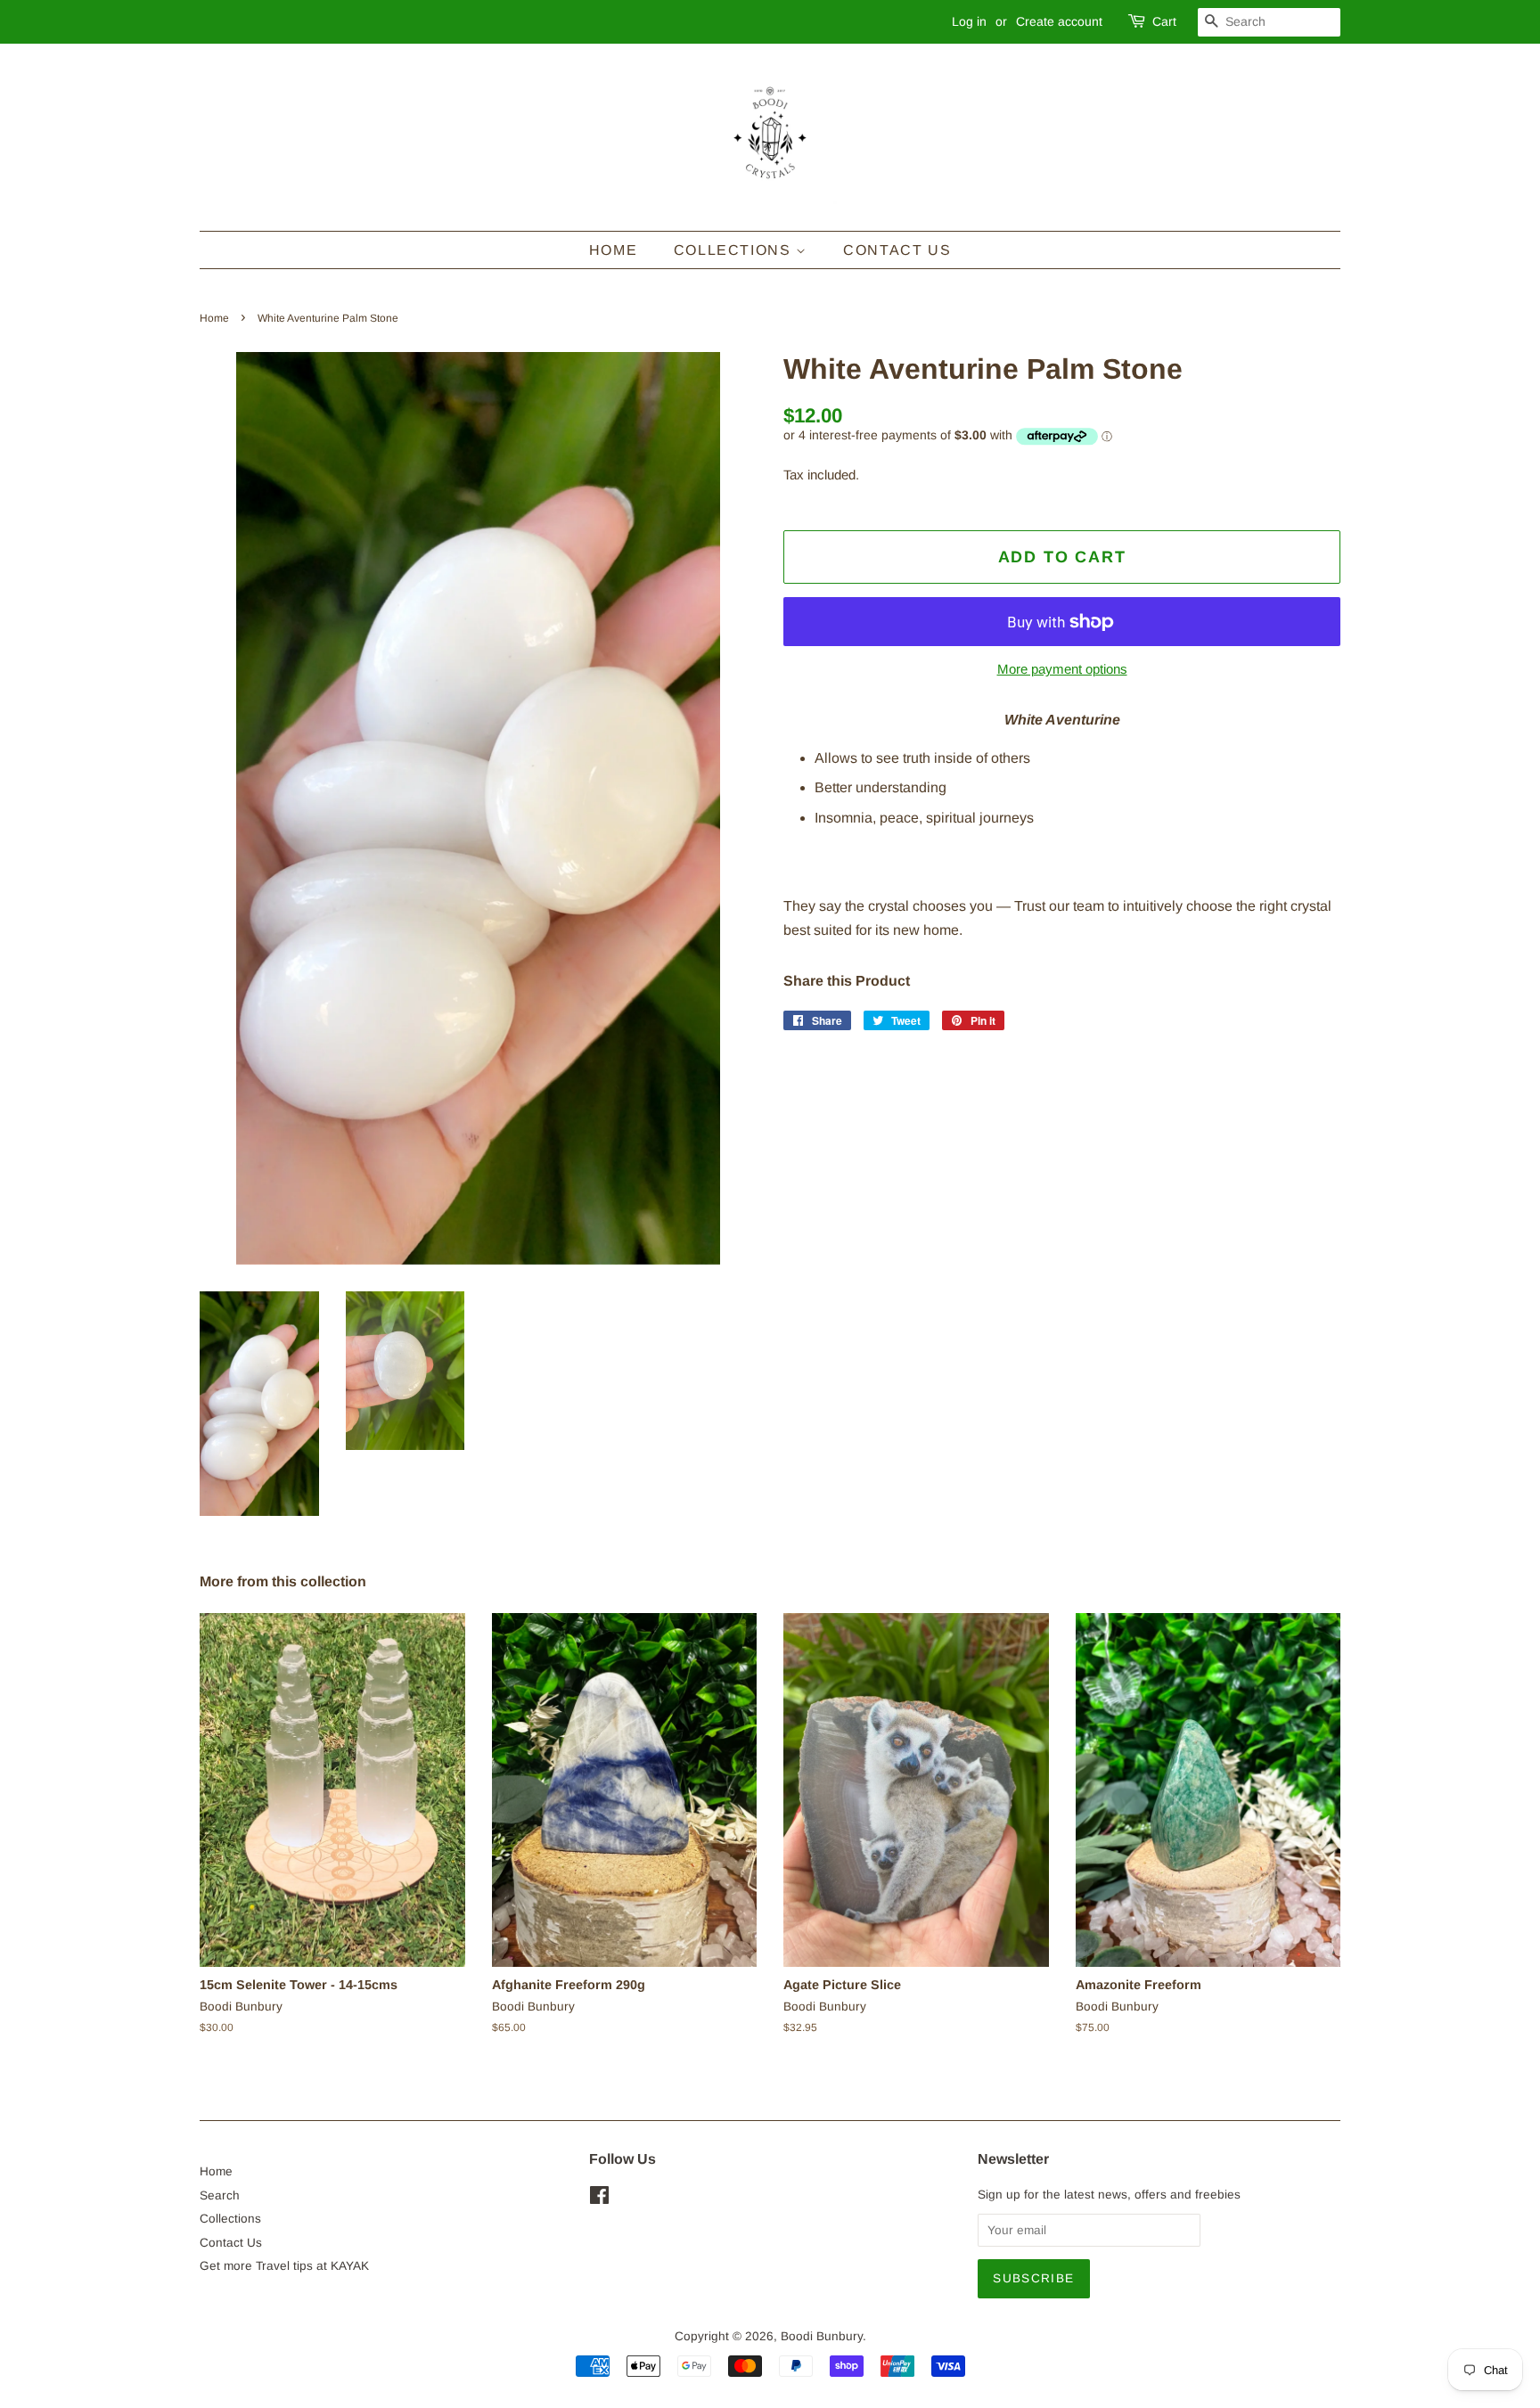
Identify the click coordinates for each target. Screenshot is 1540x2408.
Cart (1164, 21)
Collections (735, 250)
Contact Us (897, 250)
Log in (969, 21)
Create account (1059, 21)
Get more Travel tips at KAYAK (284, 2266)
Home (613, 250)
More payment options (1062, 669)
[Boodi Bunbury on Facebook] (599, 2199)
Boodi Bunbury (822, 2336)
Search (220, 2195)
